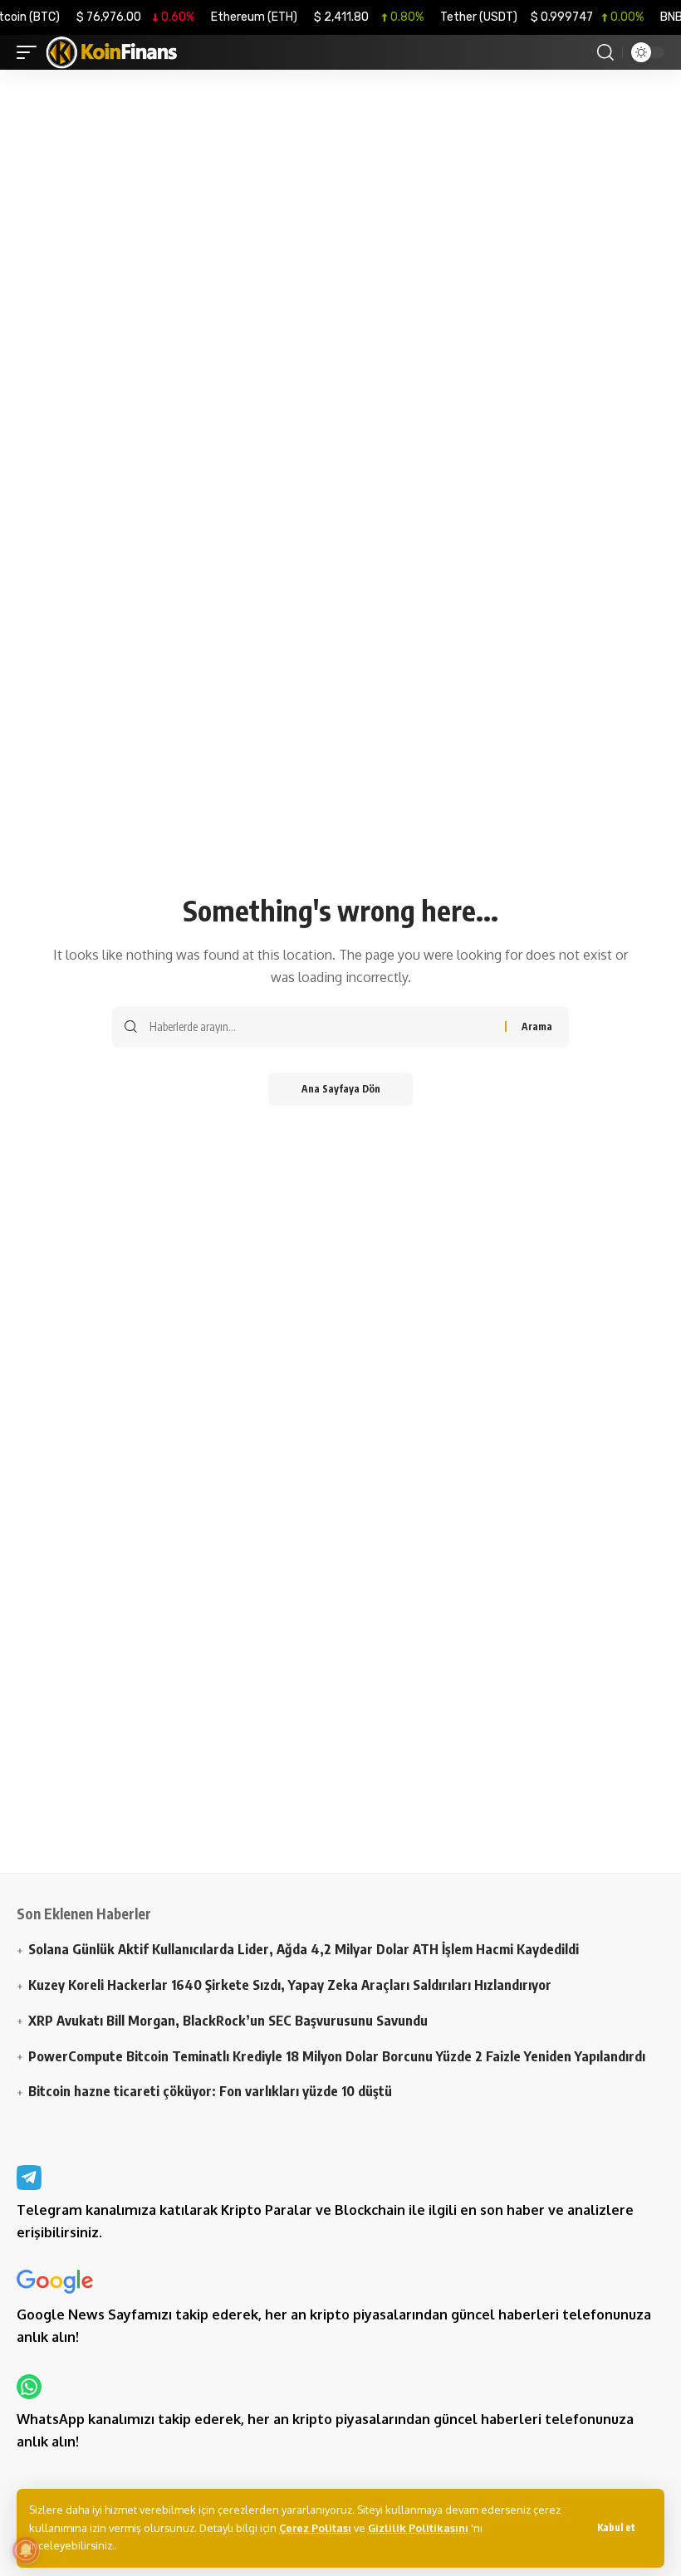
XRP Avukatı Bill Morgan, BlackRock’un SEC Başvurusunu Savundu (228, 2020)
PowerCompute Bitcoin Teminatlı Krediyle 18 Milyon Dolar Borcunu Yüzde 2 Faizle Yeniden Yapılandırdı (337, 2056)
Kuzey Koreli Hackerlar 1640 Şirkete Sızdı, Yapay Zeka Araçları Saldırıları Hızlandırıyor (290, 1985)
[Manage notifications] (26, 2550)
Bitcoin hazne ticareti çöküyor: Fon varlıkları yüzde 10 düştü (210, 2091)
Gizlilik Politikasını (418, 2528)
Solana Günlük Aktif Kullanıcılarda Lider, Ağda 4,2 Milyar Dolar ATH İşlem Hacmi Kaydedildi (304, 1949)
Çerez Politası (315, 2528)
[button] (616, 2528)
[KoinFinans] (112, 52)
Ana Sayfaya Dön (341, 1089)
